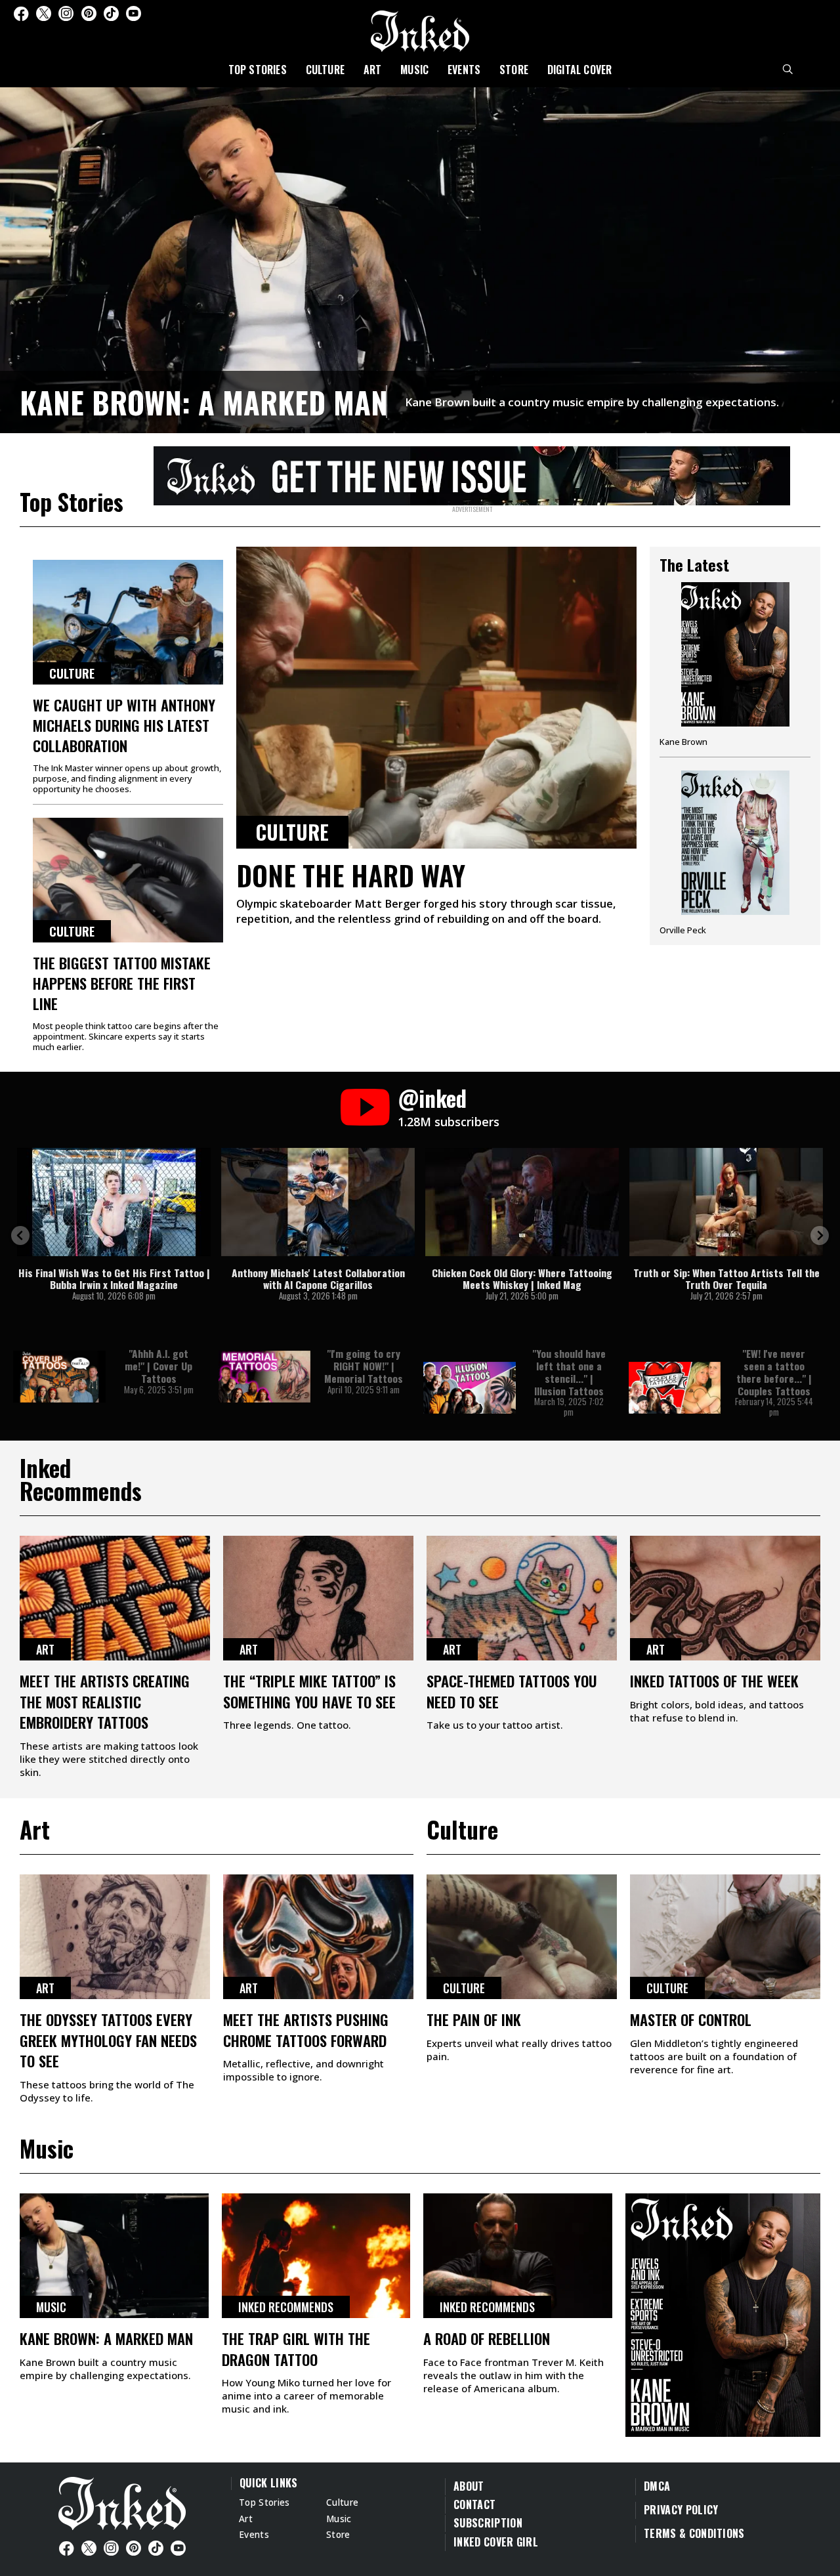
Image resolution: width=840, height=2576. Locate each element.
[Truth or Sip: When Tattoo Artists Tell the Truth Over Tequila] (726, 1202)
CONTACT (474, 2504)
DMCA (657, 2486)
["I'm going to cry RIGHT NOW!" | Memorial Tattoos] (265, 1377)
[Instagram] (66, 13)
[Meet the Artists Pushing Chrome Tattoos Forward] (318, 1937)
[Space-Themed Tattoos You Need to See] (522, 1598)
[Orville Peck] (735, 853)
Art (373, 70)
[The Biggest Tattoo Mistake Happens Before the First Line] (128, 880)
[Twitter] (44, 13)
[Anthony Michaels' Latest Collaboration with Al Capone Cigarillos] (318, 1202)
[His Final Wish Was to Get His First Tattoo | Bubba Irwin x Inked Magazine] (114, 1202)
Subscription (488, 2523)
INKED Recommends (286, 2307)
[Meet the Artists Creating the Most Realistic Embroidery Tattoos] (115, 1598)
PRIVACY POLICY (681, 2510)
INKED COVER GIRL (496, 2542)
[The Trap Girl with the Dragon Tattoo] (316, 2256)
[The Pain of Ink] (522, 1937)
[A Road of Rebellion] (518, 2256)
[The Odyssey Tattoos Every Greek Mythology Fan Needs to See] (115, 1937)
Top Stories (258, 70)
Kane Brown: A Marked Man (204, 402)
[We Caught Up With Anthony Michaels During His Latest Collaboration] (128, 622)
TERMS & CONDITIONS (694, 2533)
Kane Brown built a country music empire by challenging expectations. (592, 402)
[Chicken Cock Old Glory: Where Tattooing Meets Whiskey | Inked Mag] (522, 1202)
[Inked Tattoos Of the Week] (725, 1598)
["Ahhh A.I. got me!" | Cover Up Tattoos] (59, 1377)
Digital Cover (580, 70)
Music (414, 70)
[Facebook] (21, 13)
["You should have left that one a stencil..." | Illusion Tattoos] (470, 1388)
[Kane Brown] (735, 669)
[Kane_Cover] (472, 473)
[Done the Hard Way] (436, 698)
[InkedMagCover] (723, 2313)
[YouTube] (134, 13)
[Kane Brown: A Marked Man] (420, 258)
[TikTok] (111, 13)
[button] (20, 1235)
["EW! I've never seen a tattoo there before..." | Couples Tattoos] (675, 1388)
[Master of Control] (725, 1937)
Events (464, 70)
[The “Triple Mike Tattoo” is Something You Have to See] (318, 1598)
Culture (325, 70)
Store (514, 70)
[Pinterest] (89, 13)
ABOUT (469, 2486)
